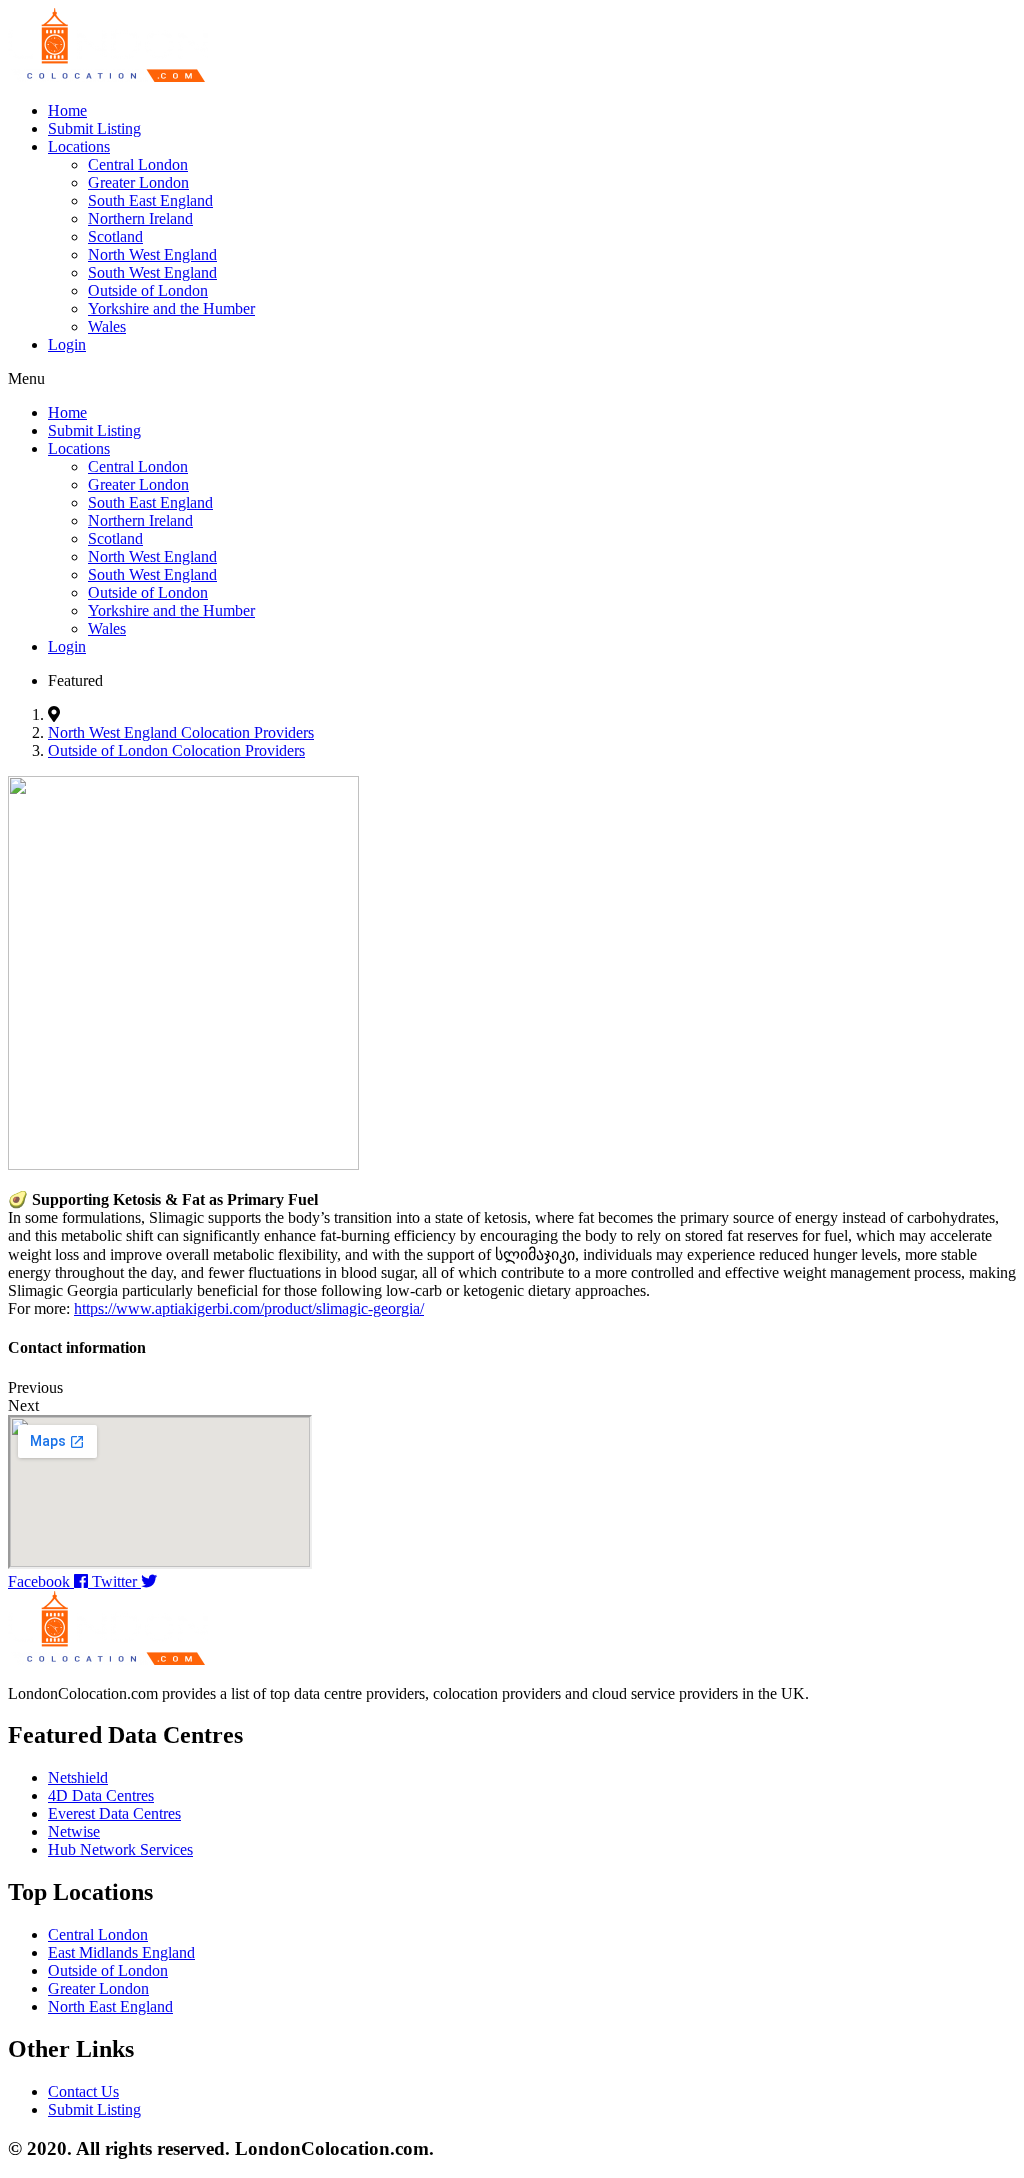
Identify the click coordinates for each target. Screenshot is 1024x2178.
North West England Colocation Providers (181, 732)
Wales (107, 326)
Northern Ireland (140, 218)
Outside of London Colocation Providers (176, 750)
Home (67, 110)
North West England (152, 254)
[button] (512, 379)
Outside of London (148, 290)
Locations (79, 146)
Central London (138, 164)
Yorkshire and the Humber (171, 308)
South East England (150, 200)
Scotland (115, 236)
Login (67, 344)
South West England (152, 272)
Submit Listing (94, 128)
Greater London (138, 182)
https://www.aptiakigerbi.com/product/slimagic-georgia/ (249, 1308)
